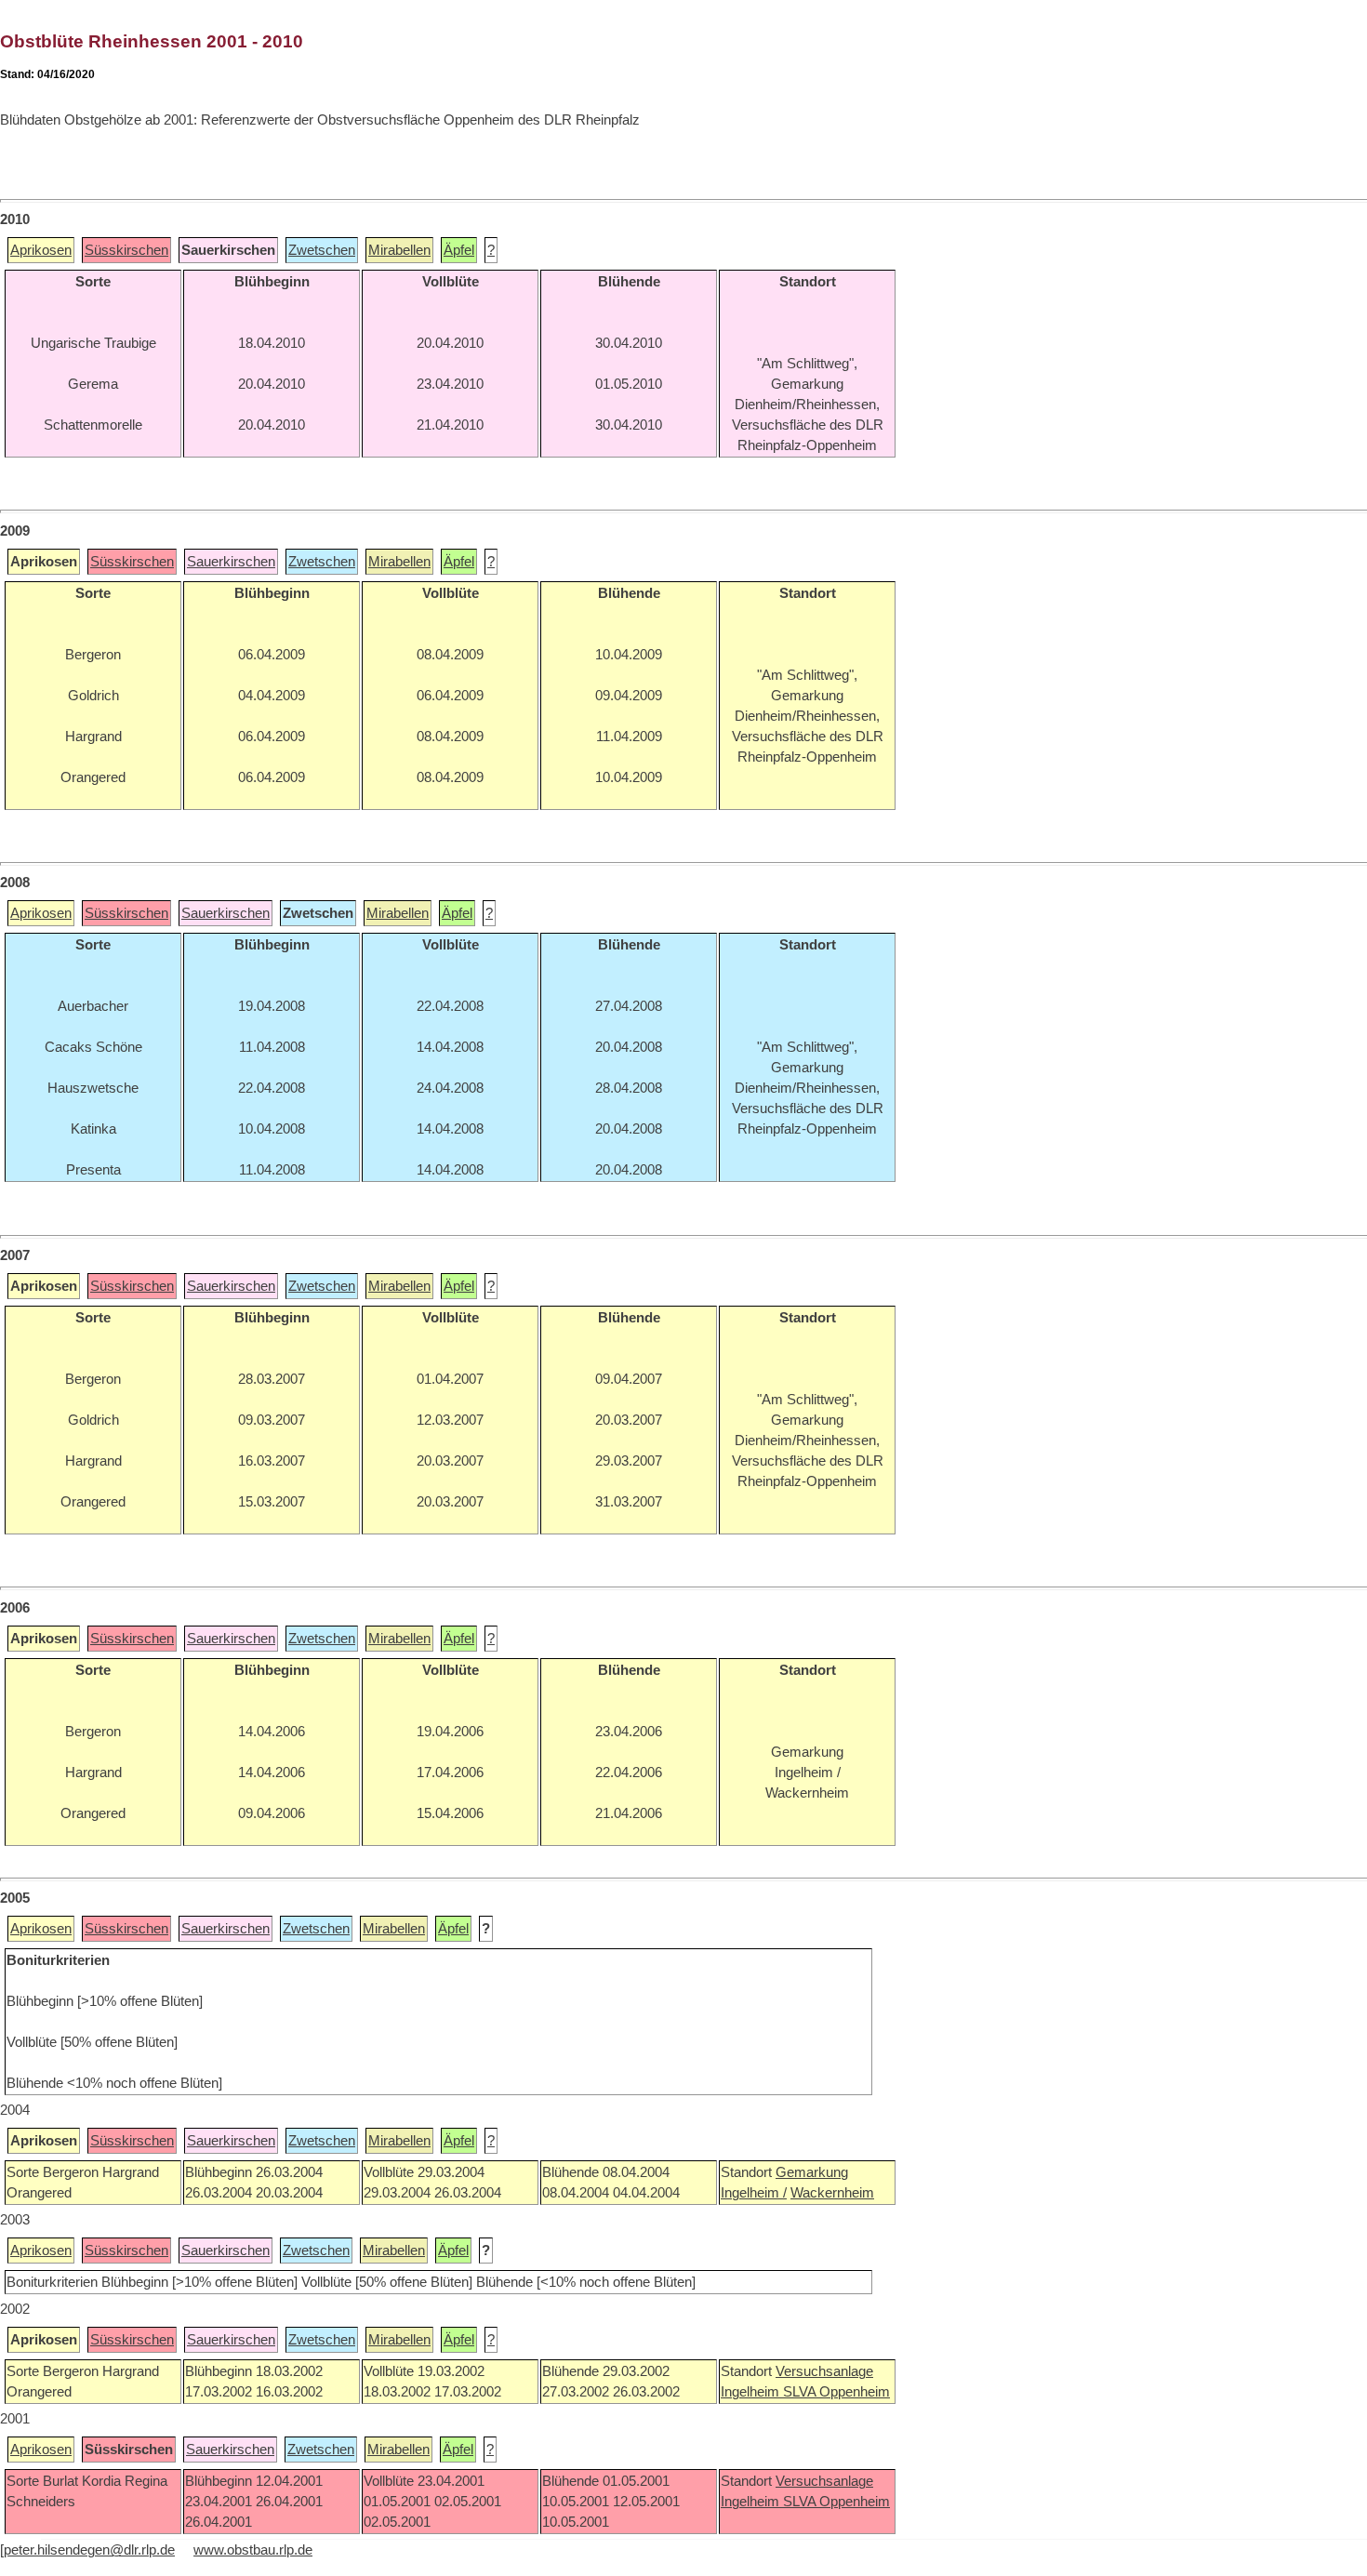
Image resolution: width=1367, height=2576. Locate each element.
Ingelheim (752, 2392)
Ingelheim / (754, 2193)
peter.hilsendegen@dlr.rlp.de (89, 2550)
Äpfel (459, 250)
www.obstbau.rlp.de (253, 2550)
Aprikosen (41, 250)
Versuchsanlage (824, 2371)
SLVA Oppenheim (836, 2392)
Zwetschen (322, 250)
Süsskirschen (126, 250)
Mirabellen (399, 250)
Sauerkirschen (231, 562)
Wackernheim (832, 2193)
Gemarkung (812, 2172)
